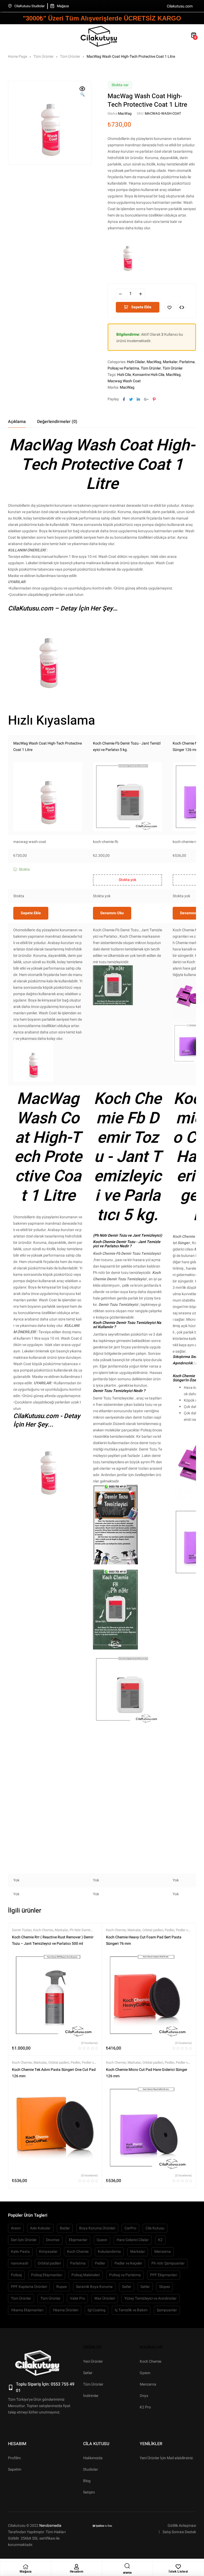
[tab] (17, 422)
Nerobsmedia (50, 2526)
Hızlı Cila (124, 375)
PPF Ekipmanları (164, 2275)
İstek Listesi (178, 2571)
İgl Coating (97, 2310)
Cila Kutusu (155, 2228)
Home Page (18, 57)
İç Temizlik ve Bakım (131, 2310)
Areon (16, 2228)
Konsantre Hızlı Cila (148, 375)
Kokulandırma (109, 2252)
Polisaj (16, 2275)
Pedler (169, 1930)
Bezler (65, 2228)
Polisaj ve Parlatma (123, 368)
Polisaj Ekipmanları (47, 2275)
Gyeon (102, 2240)
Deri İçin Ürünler (24, 2240)
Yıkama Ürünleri (65, 2310)
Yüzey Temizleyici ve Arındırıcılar (150, 2298)
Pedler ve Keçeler (128, 2263)
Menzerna (163, 2252)
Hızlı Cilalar (136, 362)
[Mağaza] (25, 2567)
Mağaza (26, 2571)
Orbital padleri (153, 1930)
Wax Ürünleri (105, 2298)
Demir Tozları (22, 1930)
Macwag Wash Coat (124, 381)
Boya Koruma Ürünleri (97, 2228)
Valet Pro (77, 2298)
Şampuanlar (167, 2310)
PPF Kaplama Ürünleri (29, 2287)
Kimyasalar (48, 2252)
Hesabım (77, 2571)
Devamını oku (112, 913)
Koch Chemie (43, 1930)
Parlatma (187, 362)
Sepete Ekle (141, 307)
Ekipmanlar (78, 2240)
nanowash (20, 2263)
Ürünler (92, 2347)
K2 (160, 2240)
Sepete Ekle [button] (31, 913)
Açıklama (17, 422)
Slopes (165, 2287)
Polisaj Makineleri (86, 2275)
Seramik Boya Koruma (94, 2287)
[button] (82, 92)
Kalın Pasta (20, 2252)
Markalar (170, 362)
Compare (182, 307)
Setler (127, 2287)
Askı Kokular (40, 2228)
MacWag (125, 113)
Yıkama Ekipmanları (27, 2310)
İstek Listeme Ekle (169, 307)
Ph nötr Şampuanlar (168, 2263)
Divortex (53, 2240)
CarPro (130, 2228)
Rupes (61, 2287)
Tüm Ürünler (44, 57)
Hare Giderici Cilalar (133, 2240)
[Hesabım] (76, 2567)
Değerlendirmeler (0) (57, 422)
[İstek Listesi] (178, 2567)
